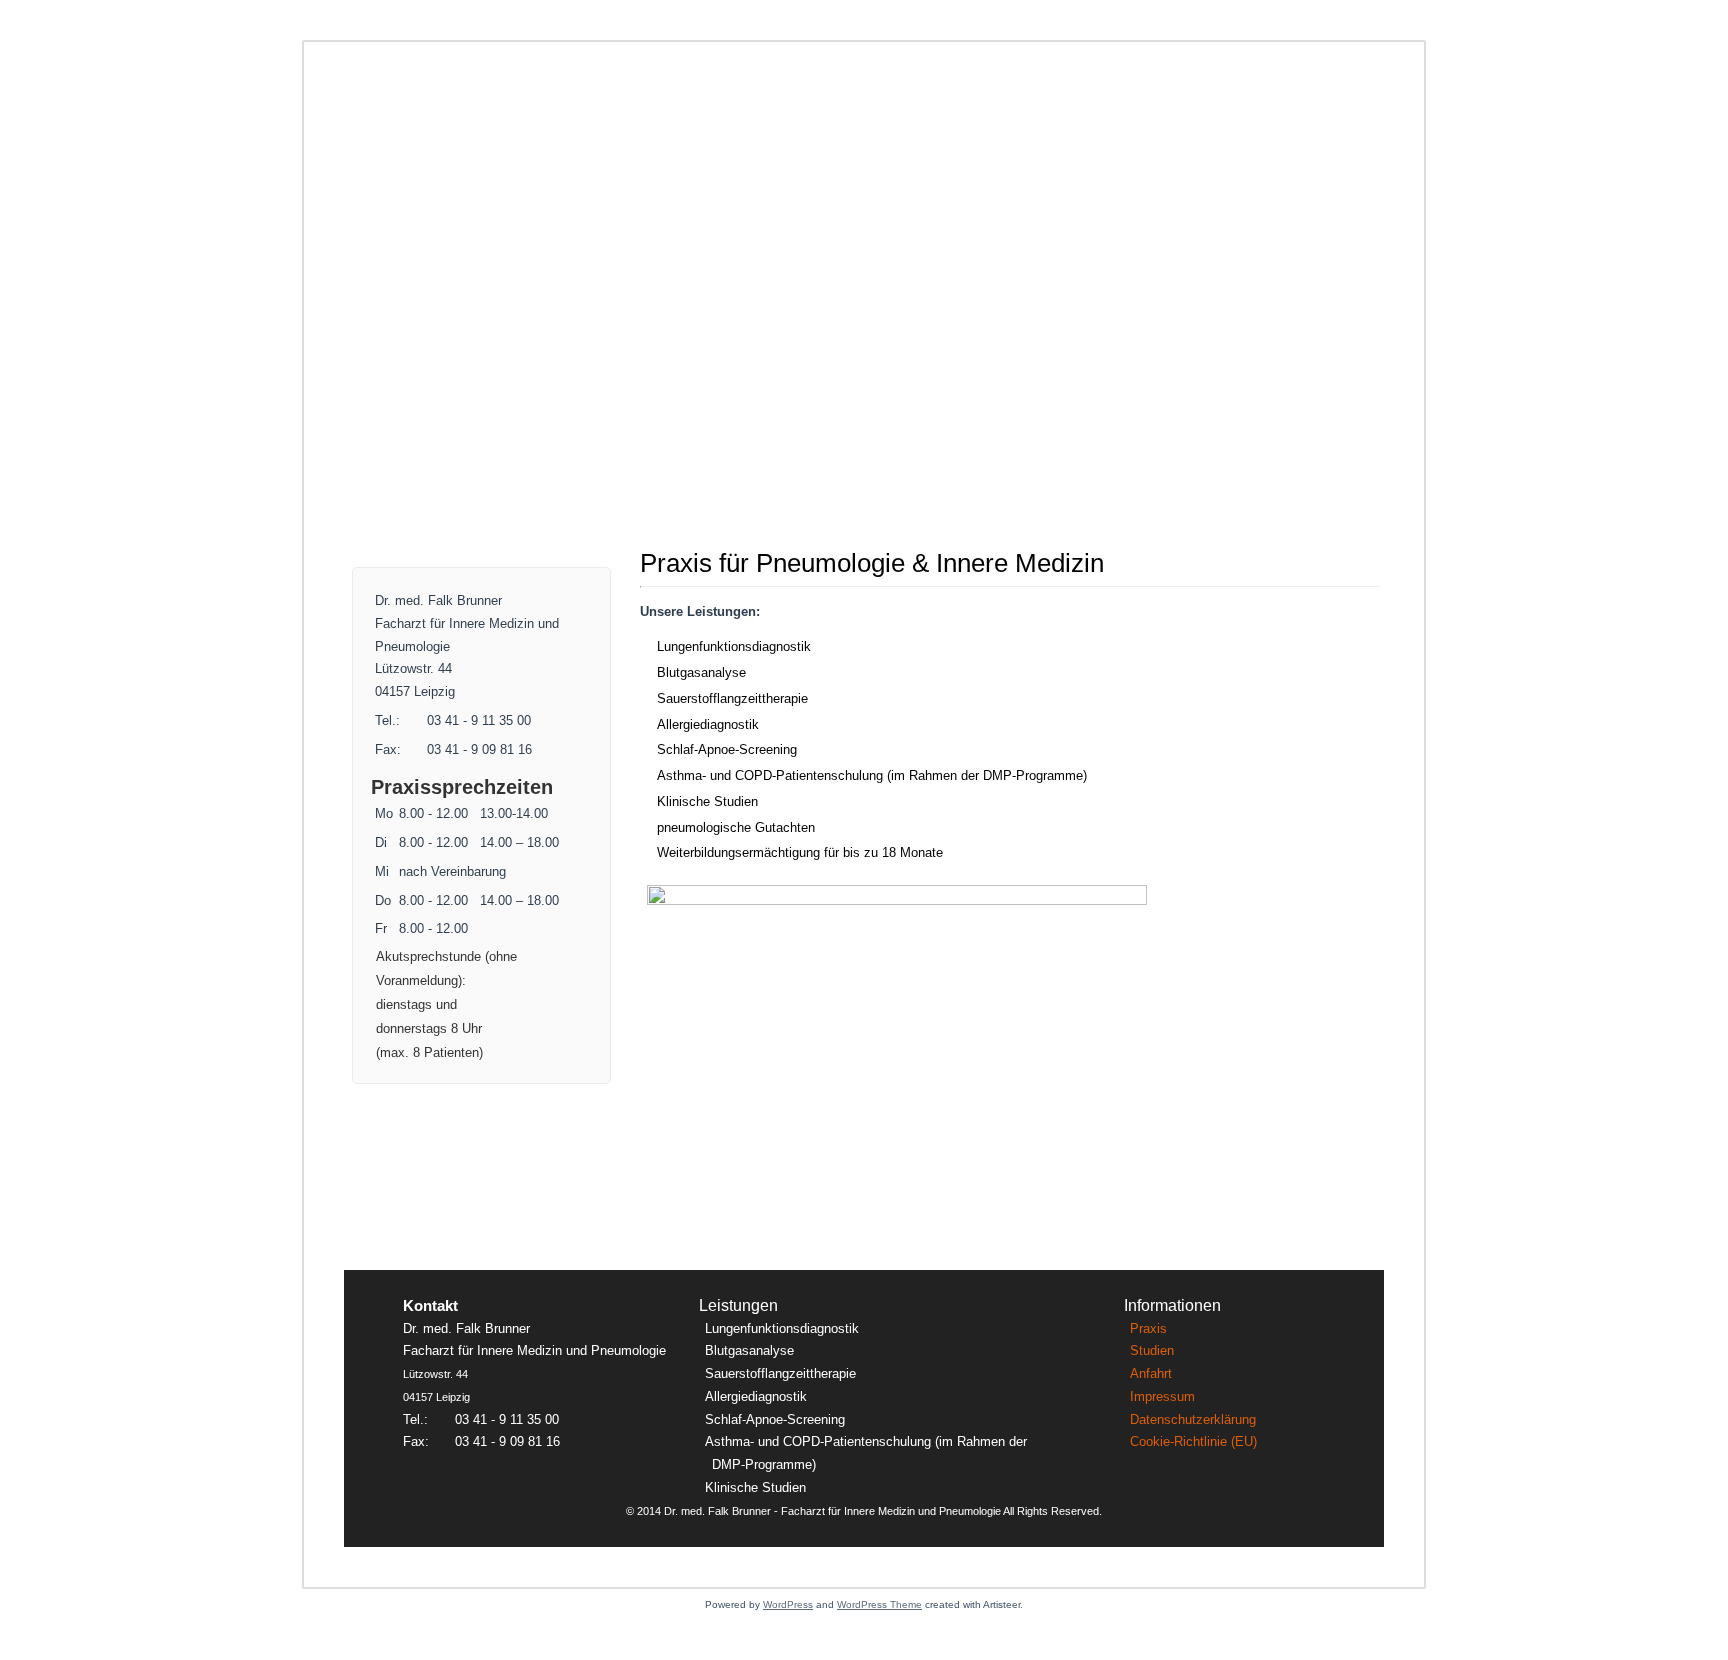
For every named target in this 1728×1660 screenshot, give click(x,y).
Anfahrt (1151, 1373)
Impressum (1162, 1396)
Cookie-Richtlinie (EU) (1193, 1441)
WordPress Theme (879, 1604)
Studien (1152, 1350)
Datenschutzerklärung (1193, 1419)
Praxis (1148, 1328)
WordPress (788, 1604)
